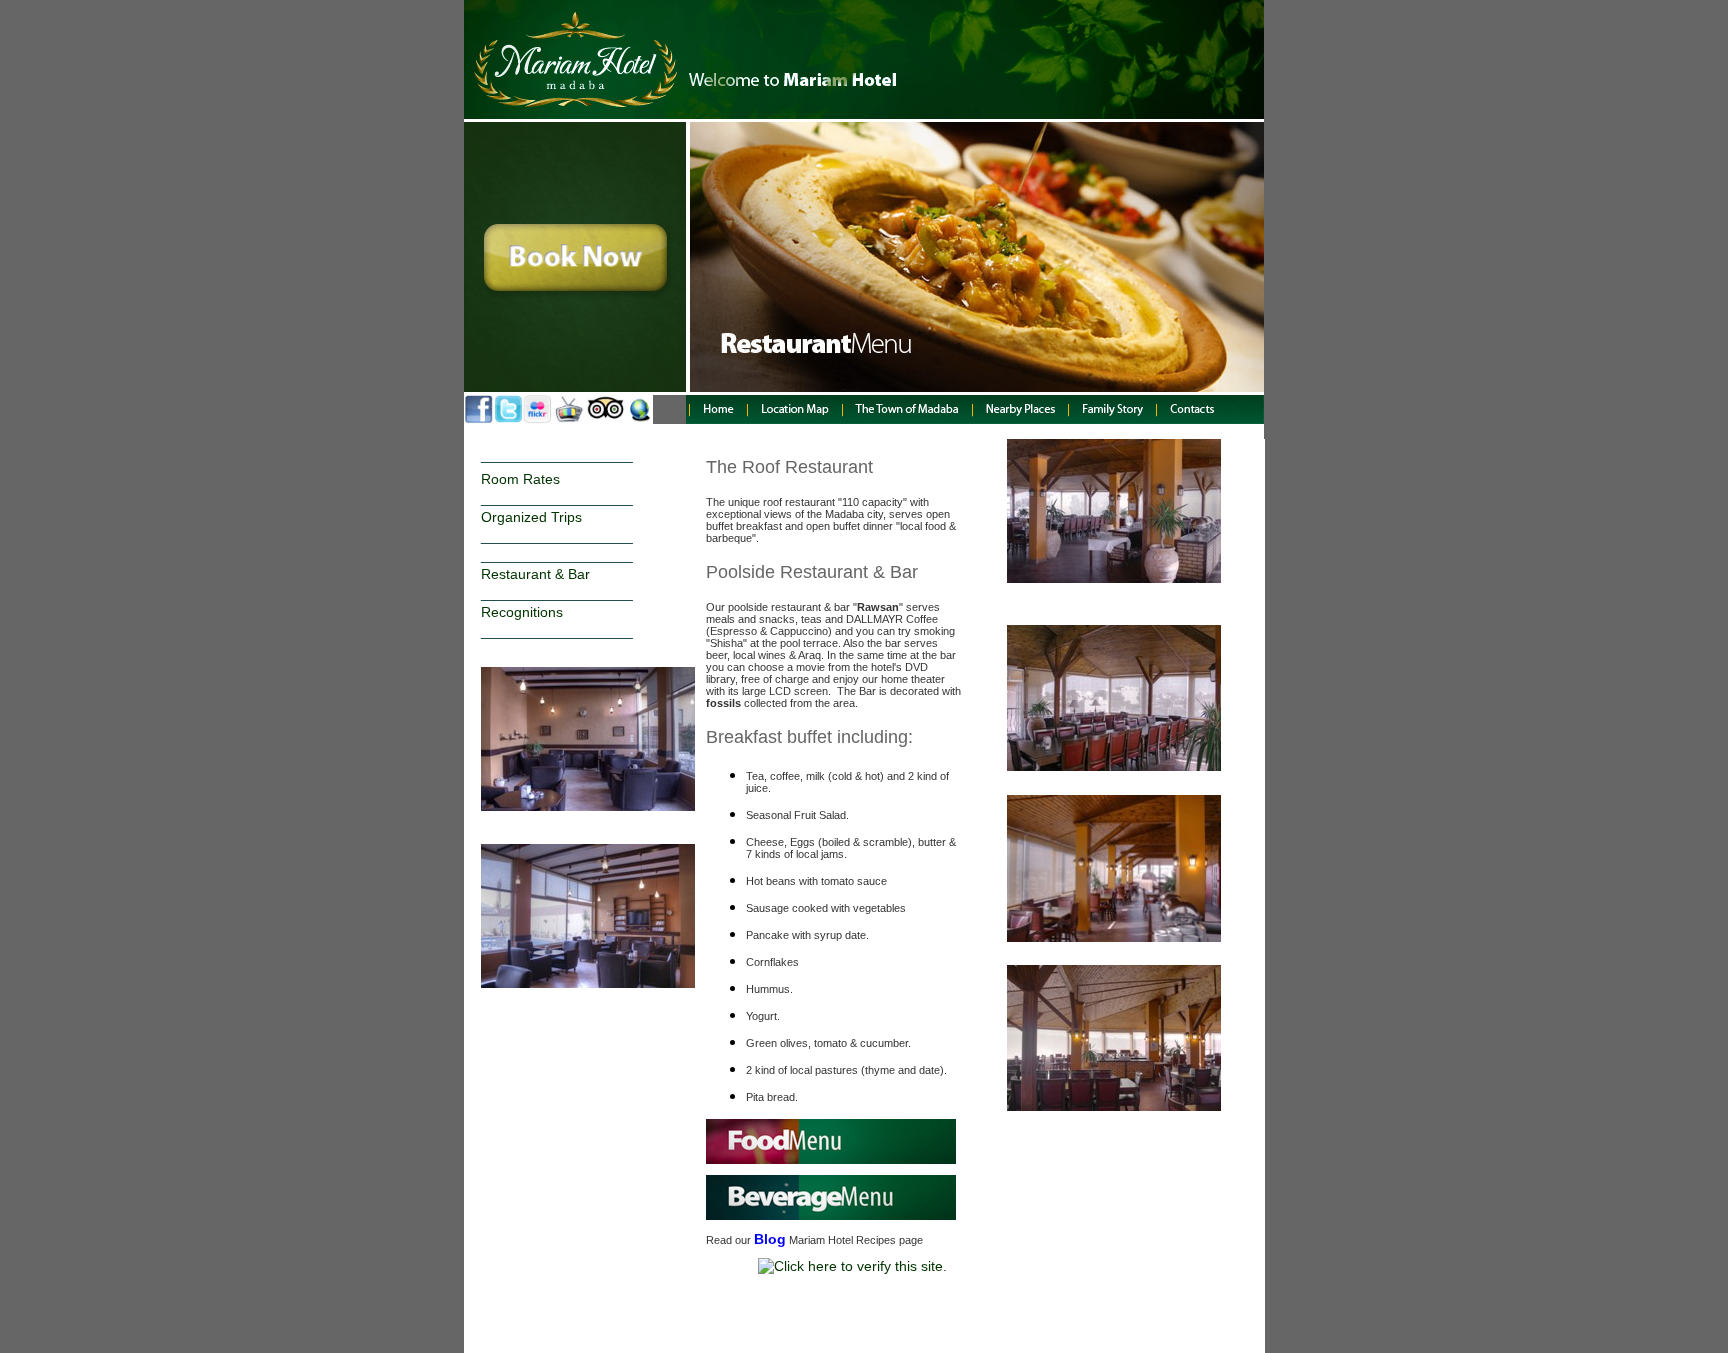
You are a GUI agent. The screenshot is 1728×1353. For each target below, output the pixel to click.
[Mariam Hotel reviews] (606, 419)
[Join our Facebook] (479, 419)
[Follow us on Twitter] (508, 419)
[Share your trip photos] (537, 419)
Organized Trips (531, 517)
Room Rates (520, 479)
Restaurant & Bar (535, 574)
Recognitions (522, 612)
